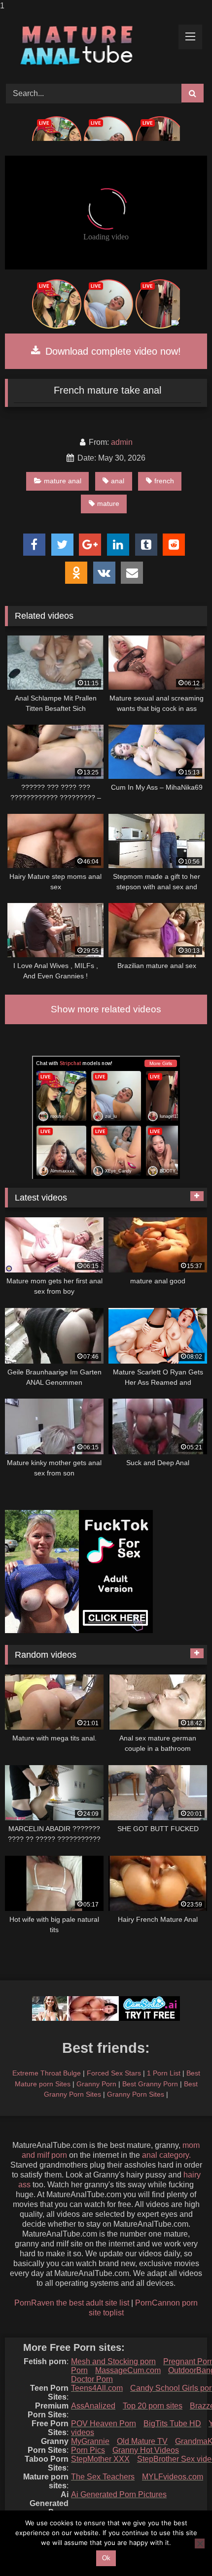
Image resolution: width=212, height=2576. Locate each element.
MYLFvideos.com (173, 2477)
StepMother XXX (100, 2459)
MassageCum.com (128, 2370)
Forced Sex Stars (114, 2073)
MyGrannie (90, 2441)
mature (108, 503)
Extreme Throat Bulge (47, 2073)
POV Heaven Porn (104, 2424)
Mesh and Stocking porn (113, 2361)
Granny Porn (96, 2084)
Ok (106, 2558)
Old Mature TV (142, 2441)
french (164, 481)
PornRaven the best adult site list (72, 2303)
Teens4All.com (97, 2388)
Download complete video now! (112, 351)
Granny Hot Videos (146, 2450)
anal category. (166, 2155)
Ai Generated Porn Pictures (119, 2494)
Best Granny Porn (150, 2084)
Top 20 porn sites (153, 2406)
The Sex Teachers (103, 2477)
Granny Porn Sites (136, 2094)
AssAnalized (93, 2406)
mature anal (63, 481)
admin (122, 442)
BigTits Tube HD (172, 2424)
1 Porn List (164, 2073)
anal (118, 481)
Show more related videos (106, 1009)
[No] (200, 2543)
